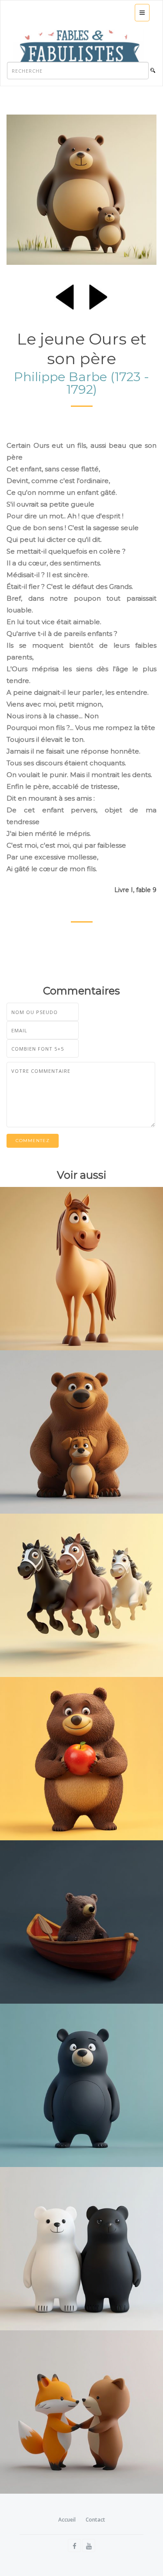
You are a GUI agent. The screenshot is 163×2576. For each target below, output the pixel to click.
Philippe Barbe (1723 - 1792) (81, 383)
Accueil (67, 2520)
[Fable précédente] (65, 295)
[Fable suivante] (98, 295)
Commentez (33, 1141)
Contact (95, 2520)
